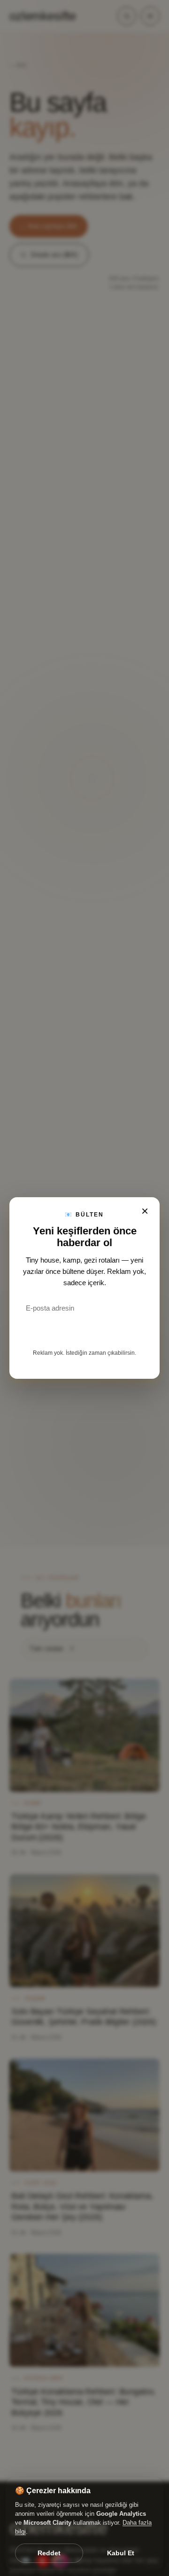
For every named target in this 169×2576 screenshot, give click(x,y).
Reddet (49, 2553)
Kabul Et (121, 2553)
